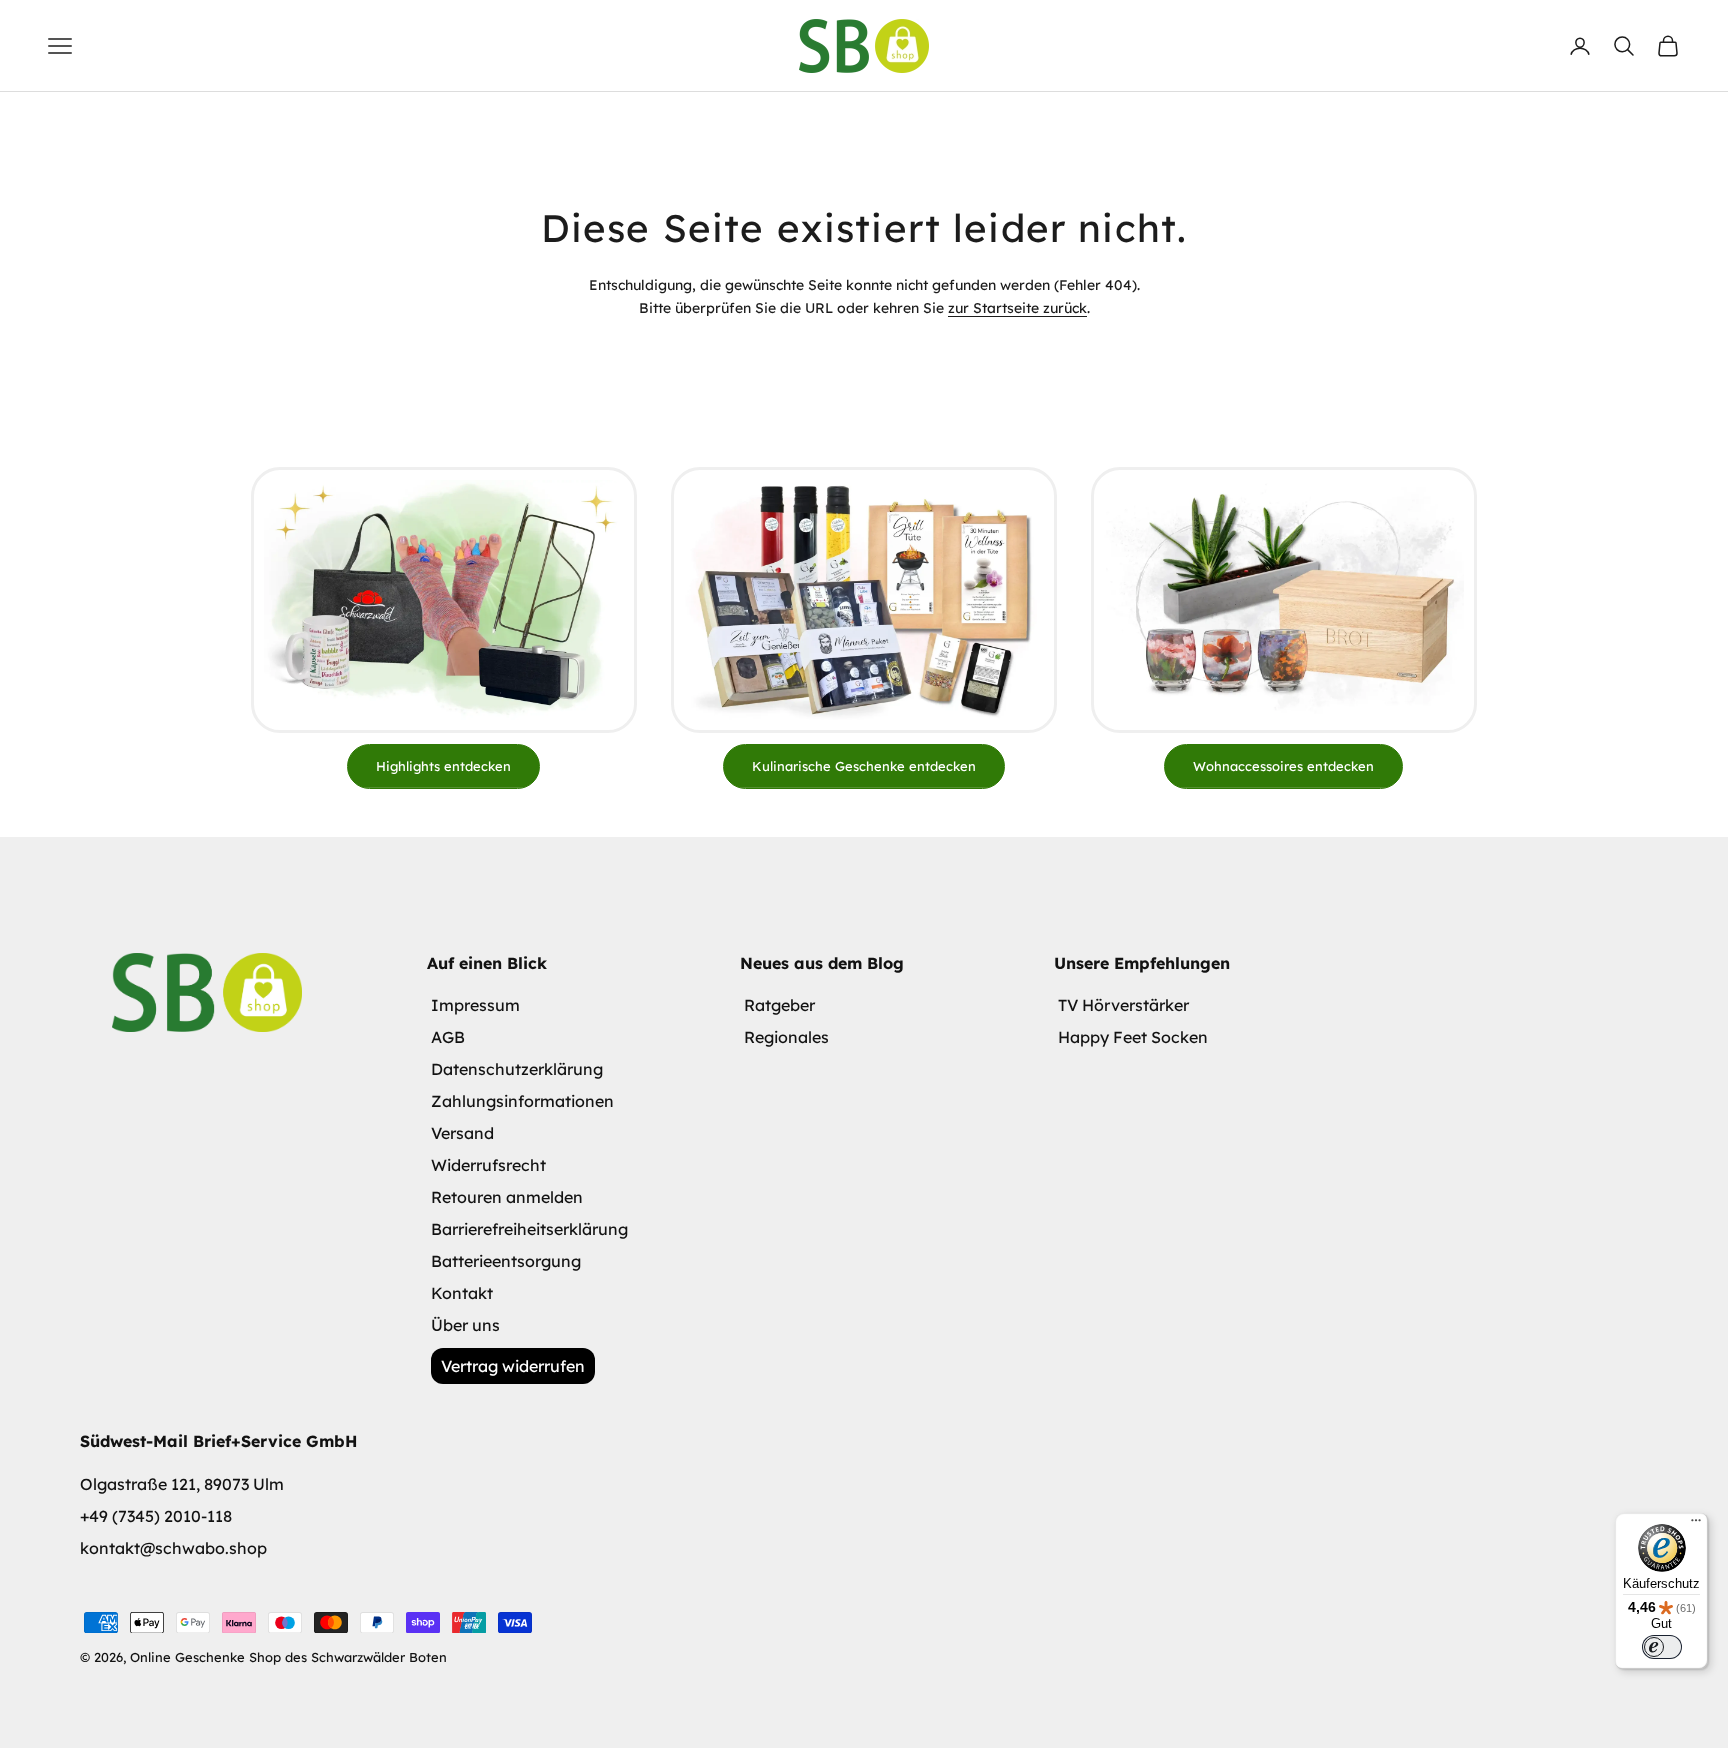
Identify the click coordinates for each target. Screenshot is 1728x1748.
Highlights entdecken (443, 766)
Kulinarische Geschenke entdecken (864, 766)
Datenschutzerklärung (517, 1069)
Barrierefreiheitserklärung (529, 1229)
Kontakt (462, 1293)
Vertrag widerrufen (513, 1366)
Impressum (475, 1005)
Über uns (465, 1325)
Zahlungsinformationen (522, 1101)
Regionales (786, 1037)
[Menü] (1696, 1525)
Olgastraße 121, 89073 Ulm (182, 1484)
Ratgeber (779, 1005)
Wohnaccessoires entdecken (1283, 766)
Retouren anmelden (507, 1197)
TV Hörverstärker (1123, 1005)
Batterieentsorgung (506, 1261)
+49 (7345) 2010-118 (156, 1516)
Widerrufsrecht (488, 1165)
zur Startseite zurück (1017, 308)
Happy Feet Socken (1133, 1037)
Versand (462, 1133)
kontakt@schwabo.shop (173, 1548)
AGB (448, 1037)
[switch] (1662, 1647)
